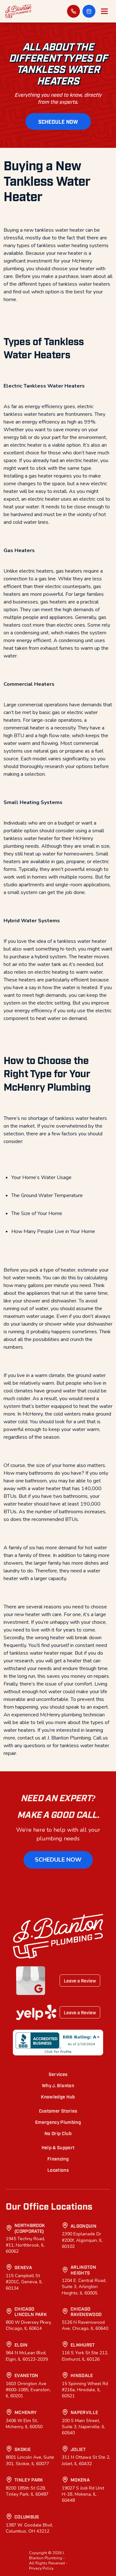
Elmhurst (83, 2344)
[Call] (73, 11)
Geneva (23, 2267)
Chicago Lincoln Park (31, 2311)
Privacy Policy (41, 2568)
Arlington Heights (83, 2270)
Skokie (23, 2449)
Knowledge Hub (58, 2096)
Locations (58, 2170)
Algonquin (83, 2226)
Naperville (84, 2412)
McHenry (26, 2412)
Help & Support (58, 2147)
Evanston (26, 2375)
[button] (89, 11)
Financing (58, 2158)
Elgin (21, 2344)
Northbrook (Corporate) (30, 2228)
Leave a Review (80, 1980)
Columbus (27, 2516)
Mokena (80, 2479)
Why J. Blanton (58, 2085)
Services (58, 2074)
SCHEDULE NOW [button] (58, 121)
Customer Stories (58, 2111)
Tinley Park (29, 2479)
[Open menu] (104, 11)
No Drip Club (58, 2133)
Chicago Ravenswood (86, 2311)
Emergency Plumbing (58, 2122)
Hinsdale (82, 2375)
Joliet (78, 2449)
